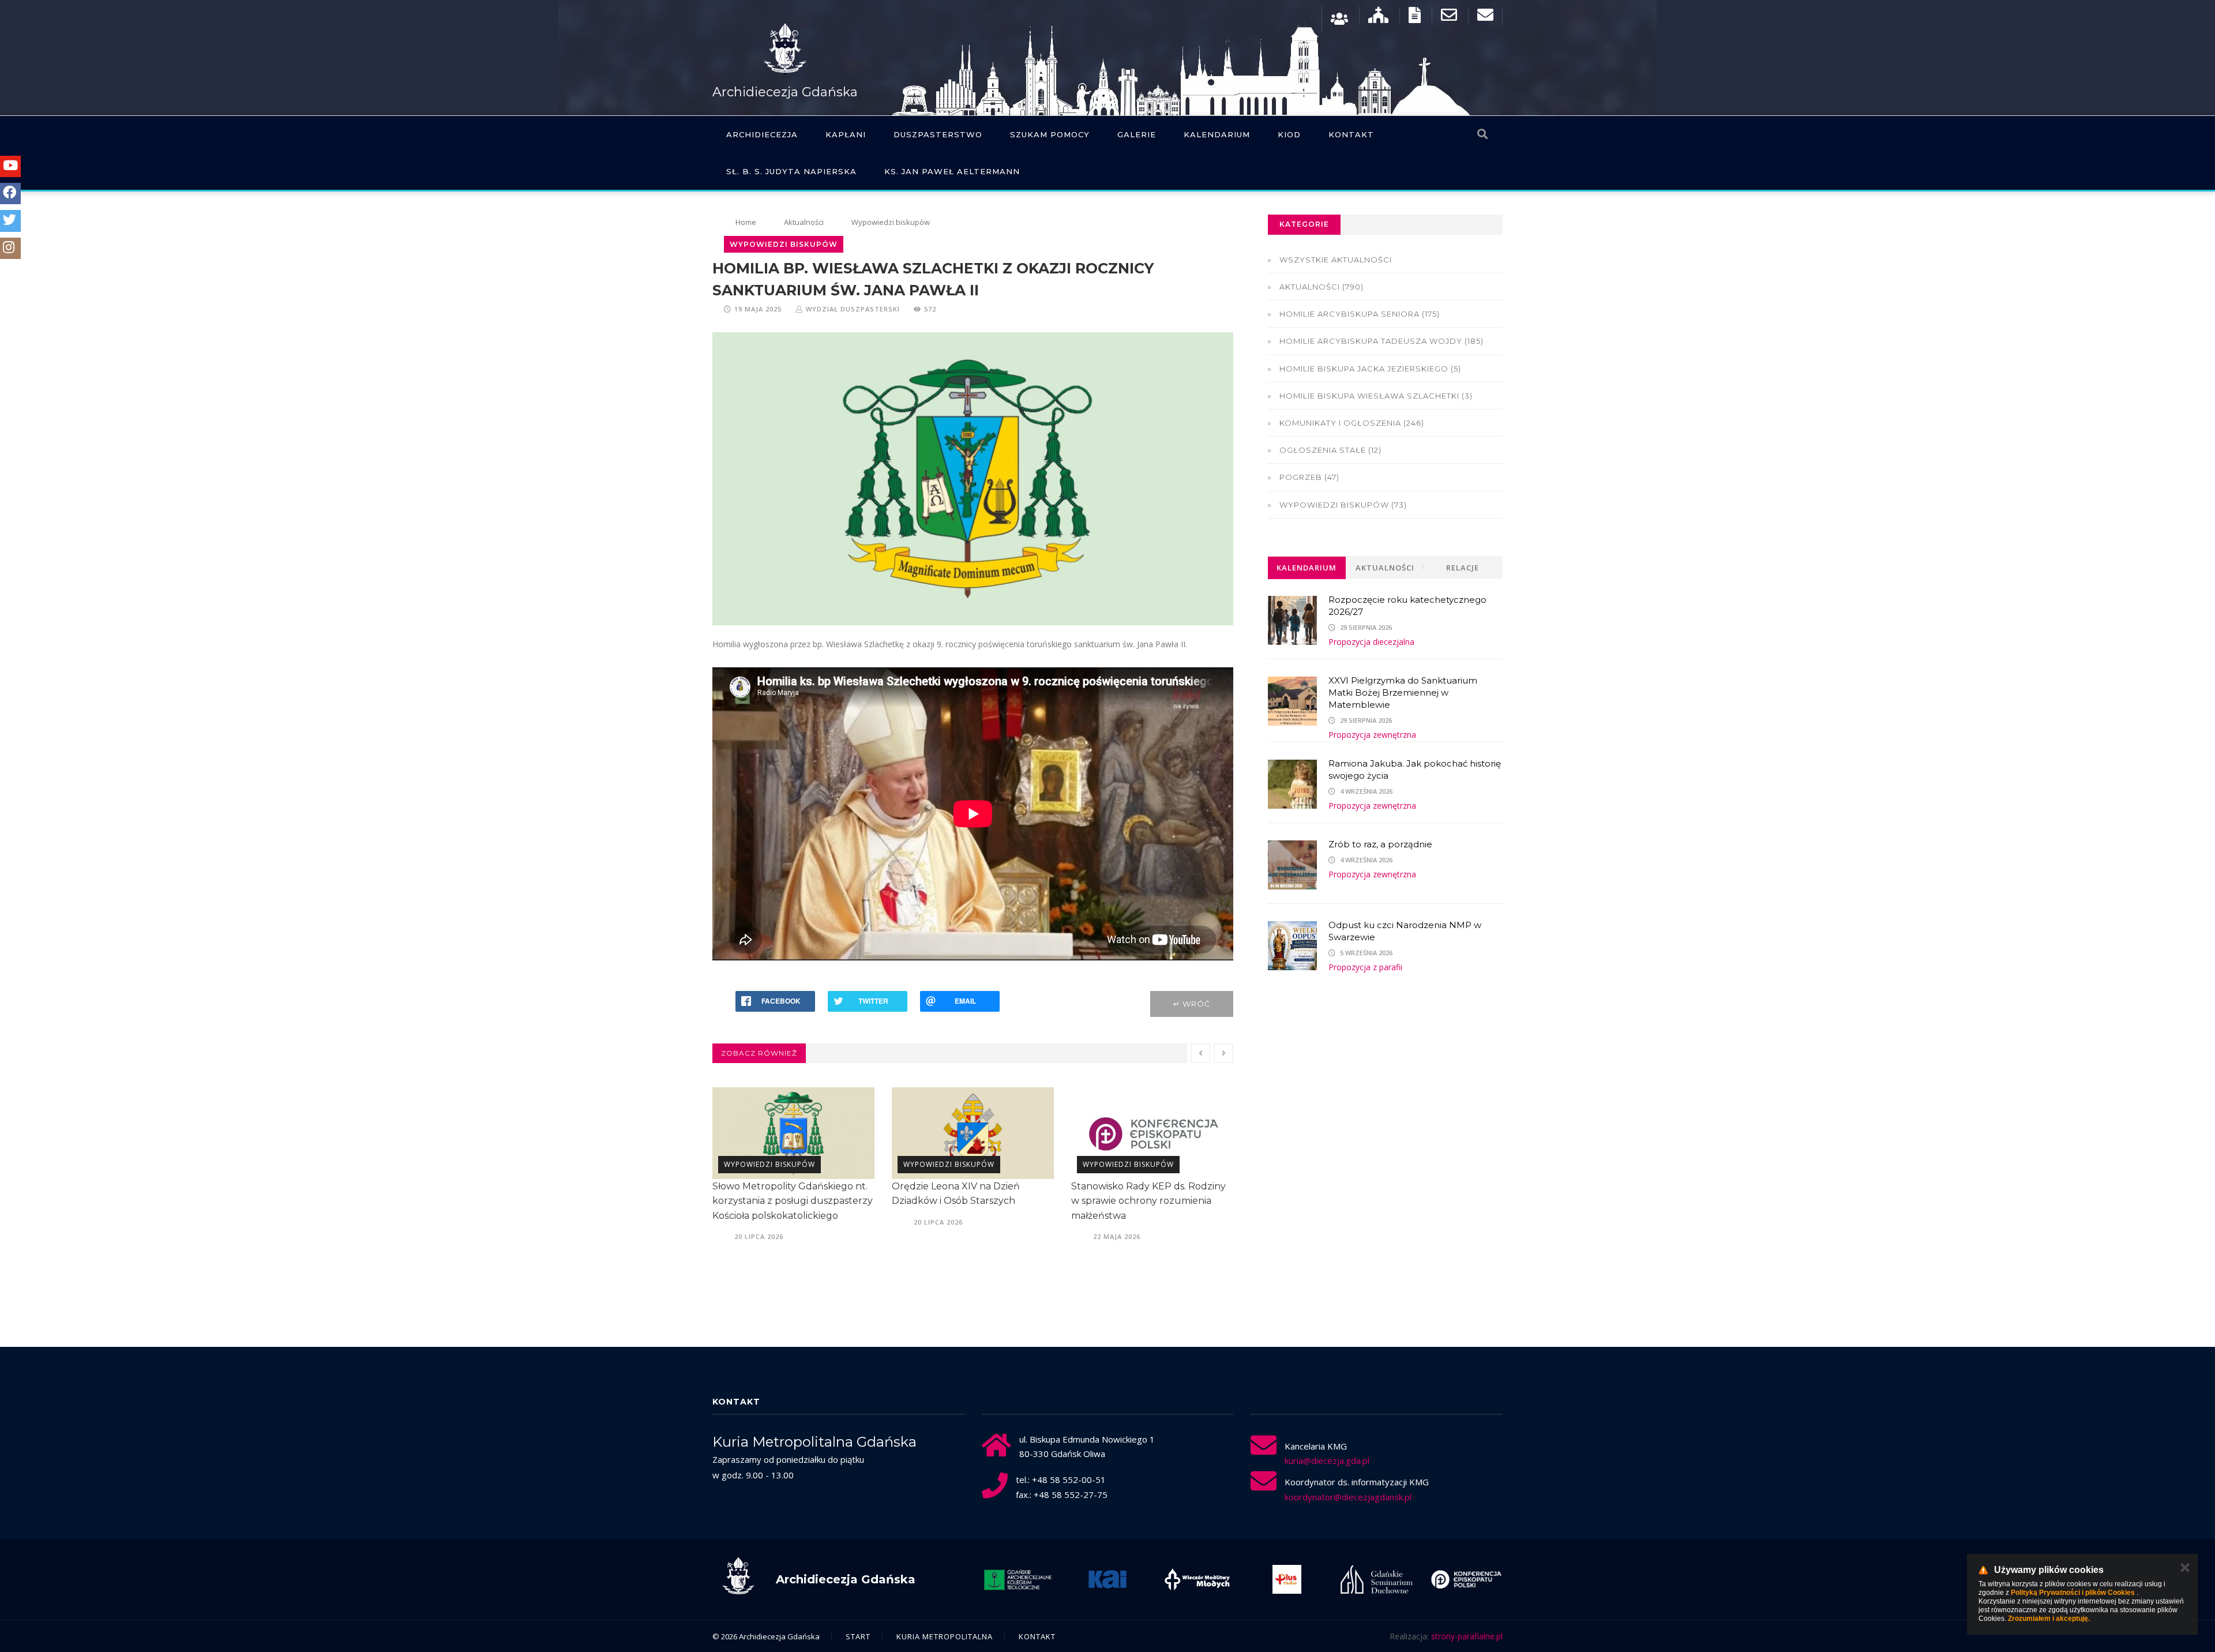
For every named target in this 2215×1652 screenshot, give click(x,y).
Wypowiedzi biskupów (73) (1343, 505)
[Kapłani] (1339, 18)
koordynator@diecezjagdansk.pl (1348, 1497)
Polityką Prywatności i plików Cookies (2073, 1593)
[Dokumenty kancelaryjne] (1415, 18)
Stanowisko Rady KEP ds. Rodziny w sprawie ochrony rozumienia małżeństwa (1148, 1201)
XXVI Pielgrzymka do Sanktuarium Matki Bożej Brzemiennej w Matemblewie (1403, 692)
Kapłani (846, 134)
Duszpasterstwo (938, 134)
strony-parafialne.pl (1467, 1636)
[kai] (1107, 1579)
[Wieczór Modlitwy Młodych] (1197, 1579)
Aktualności (804, 222)
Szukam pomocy (1050, 134)
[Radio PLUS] (1287, 1579)
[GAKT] (1018, 1579)
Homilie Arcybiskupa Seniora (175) (1360, 314)
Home (746, 222)
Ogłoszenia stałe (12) (1330, 450)
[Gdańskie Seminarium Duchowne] (1377, 1579)
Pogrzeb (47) (1309, 477)
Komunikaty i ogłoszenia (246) (1352, 423)
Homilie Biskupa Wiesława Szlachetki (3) (1376, 396)
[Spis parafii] (1378, 18)
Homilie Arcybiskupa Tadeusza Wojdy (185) (1381, 341)
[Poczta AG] (1449, 18)
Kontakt (1351, 134)
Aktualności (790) (1322, 287)
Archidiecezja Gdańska (785, 92)
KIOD (1289, 134)
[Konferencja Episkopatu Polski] (1466, 1579)
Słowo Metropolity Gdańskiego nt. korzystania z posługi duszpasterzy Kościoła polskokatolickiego (793, 1201)
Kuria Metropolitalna (945, 1636)
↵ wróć (1192, 1004)
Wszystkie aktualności (1336, 260)
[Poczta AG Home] (1485, 18)
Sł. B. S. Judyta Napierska (791, 171)
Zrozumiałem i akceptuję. (2049, 1619)
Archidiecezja (762, 134)
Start (858, 1636)
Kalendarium (1217, 134)
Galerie (1137, 134)
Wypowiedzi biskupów (891, 222)
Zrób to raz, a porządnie (1380, 844)
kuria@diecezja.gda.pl (1327, 1460)
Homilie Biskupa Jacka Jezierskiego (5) (1370, 369)
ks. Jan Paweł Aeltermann (952, 171)
